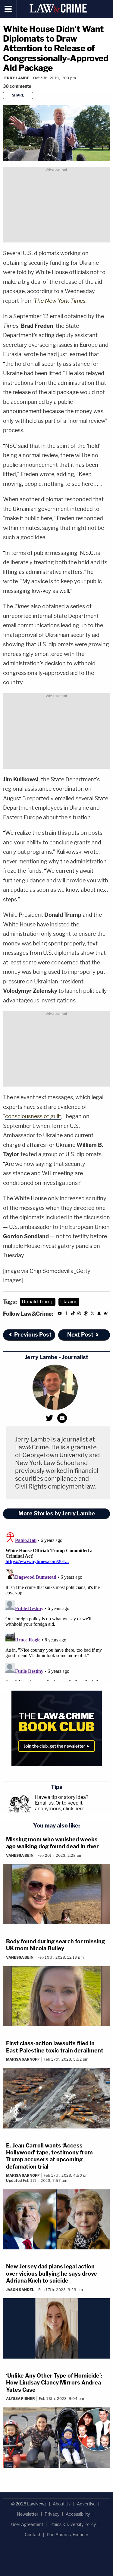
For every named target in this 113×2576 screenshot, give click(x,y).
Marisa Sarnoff (23, 2059)
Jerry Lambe (16, 78)
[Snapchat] (99, 1314)
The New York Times (60, 301)
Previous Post (33, 1335)
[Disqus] (56, 1605)
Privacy (52, 2514)
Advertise (86, 2504)
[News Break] (106, 1314)
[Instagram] (79, 1314)
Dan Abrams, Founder (67, 2535)
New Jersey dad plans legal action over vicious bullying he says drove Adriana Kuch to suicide (52, 2274)
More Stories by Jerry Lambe (57, 1513)
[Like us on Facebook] (66, 1314)
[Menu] (8, 9)
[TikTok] (73, 1314)
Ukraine (69, 1302)
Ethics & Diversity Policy (73, 2524)
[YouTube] (60, 1314)
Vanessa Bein (20, 1855)
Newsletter (28, 2514)
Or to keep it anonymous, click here (60, 1806)
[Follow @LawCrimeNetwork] (93, 1314)
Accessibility (78, 2514)
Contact (33, 2535)
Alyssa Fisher (20, 2399)
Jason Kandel (20, 2290)
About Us (62, 2504)
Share (18, 95)
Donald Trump (38, 1302)
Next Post (80, 1335)
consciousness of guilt (33, 1116)
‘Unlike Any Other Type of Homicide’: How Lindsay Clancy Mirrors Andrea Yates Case (54, 2383)
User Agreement (27, 2524)
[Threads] (86, 1314)
